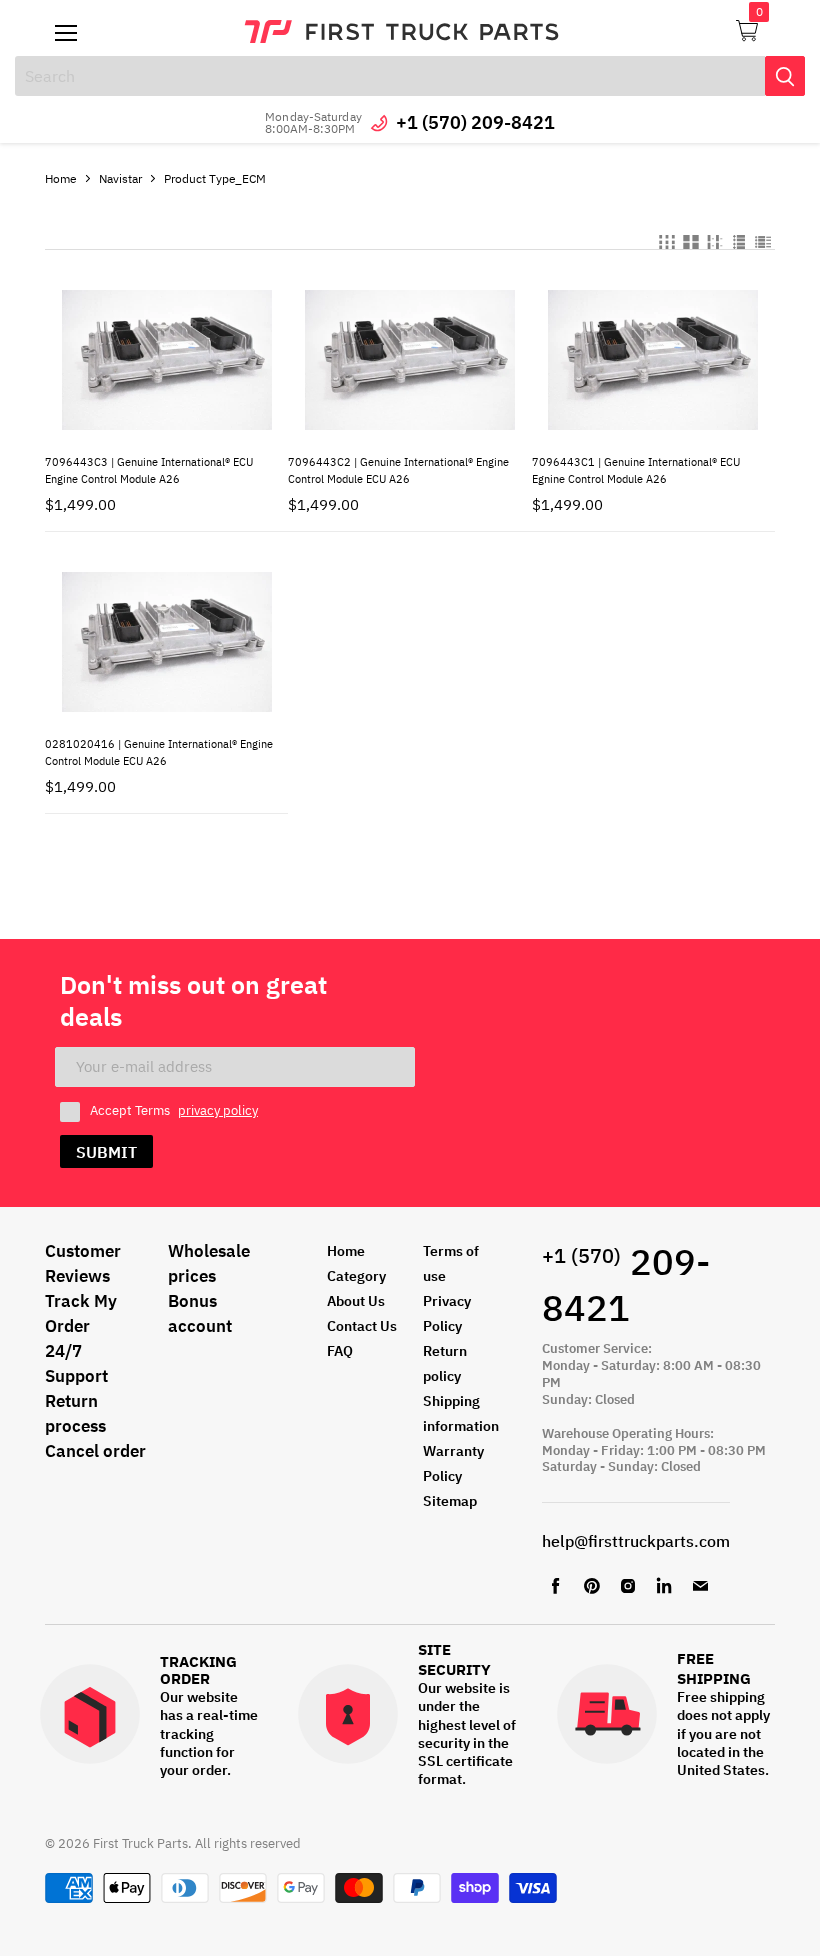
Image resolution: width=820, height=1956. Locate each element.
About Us (356, 1301)
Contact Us (362, 1326)
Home (61, 178)
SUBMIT (106, 1152)
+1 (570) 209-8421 (475, 122)
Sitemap (450, 1501)
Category (356, 1276)
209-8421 (626, 1285)
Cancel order (95, 1451)
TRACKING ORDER (198, 1670)
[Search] (785, 76)
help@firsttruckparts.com (636, 1541)
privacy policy (218, 1110)
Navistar (120, 178)
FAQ (340, 1351)
